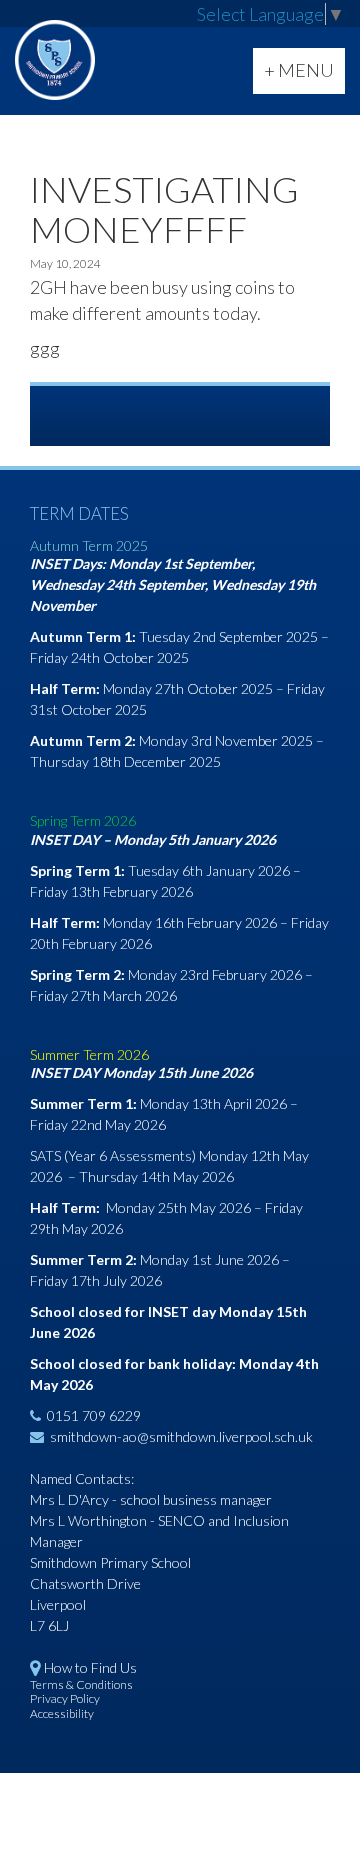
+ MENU (304, 76)
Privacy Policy (65, 1698)
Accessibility (62, 1713)
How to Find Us (90, 1667)
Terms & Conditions (81, 1684)
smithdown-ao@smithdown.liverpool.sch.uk (181, 1436)
